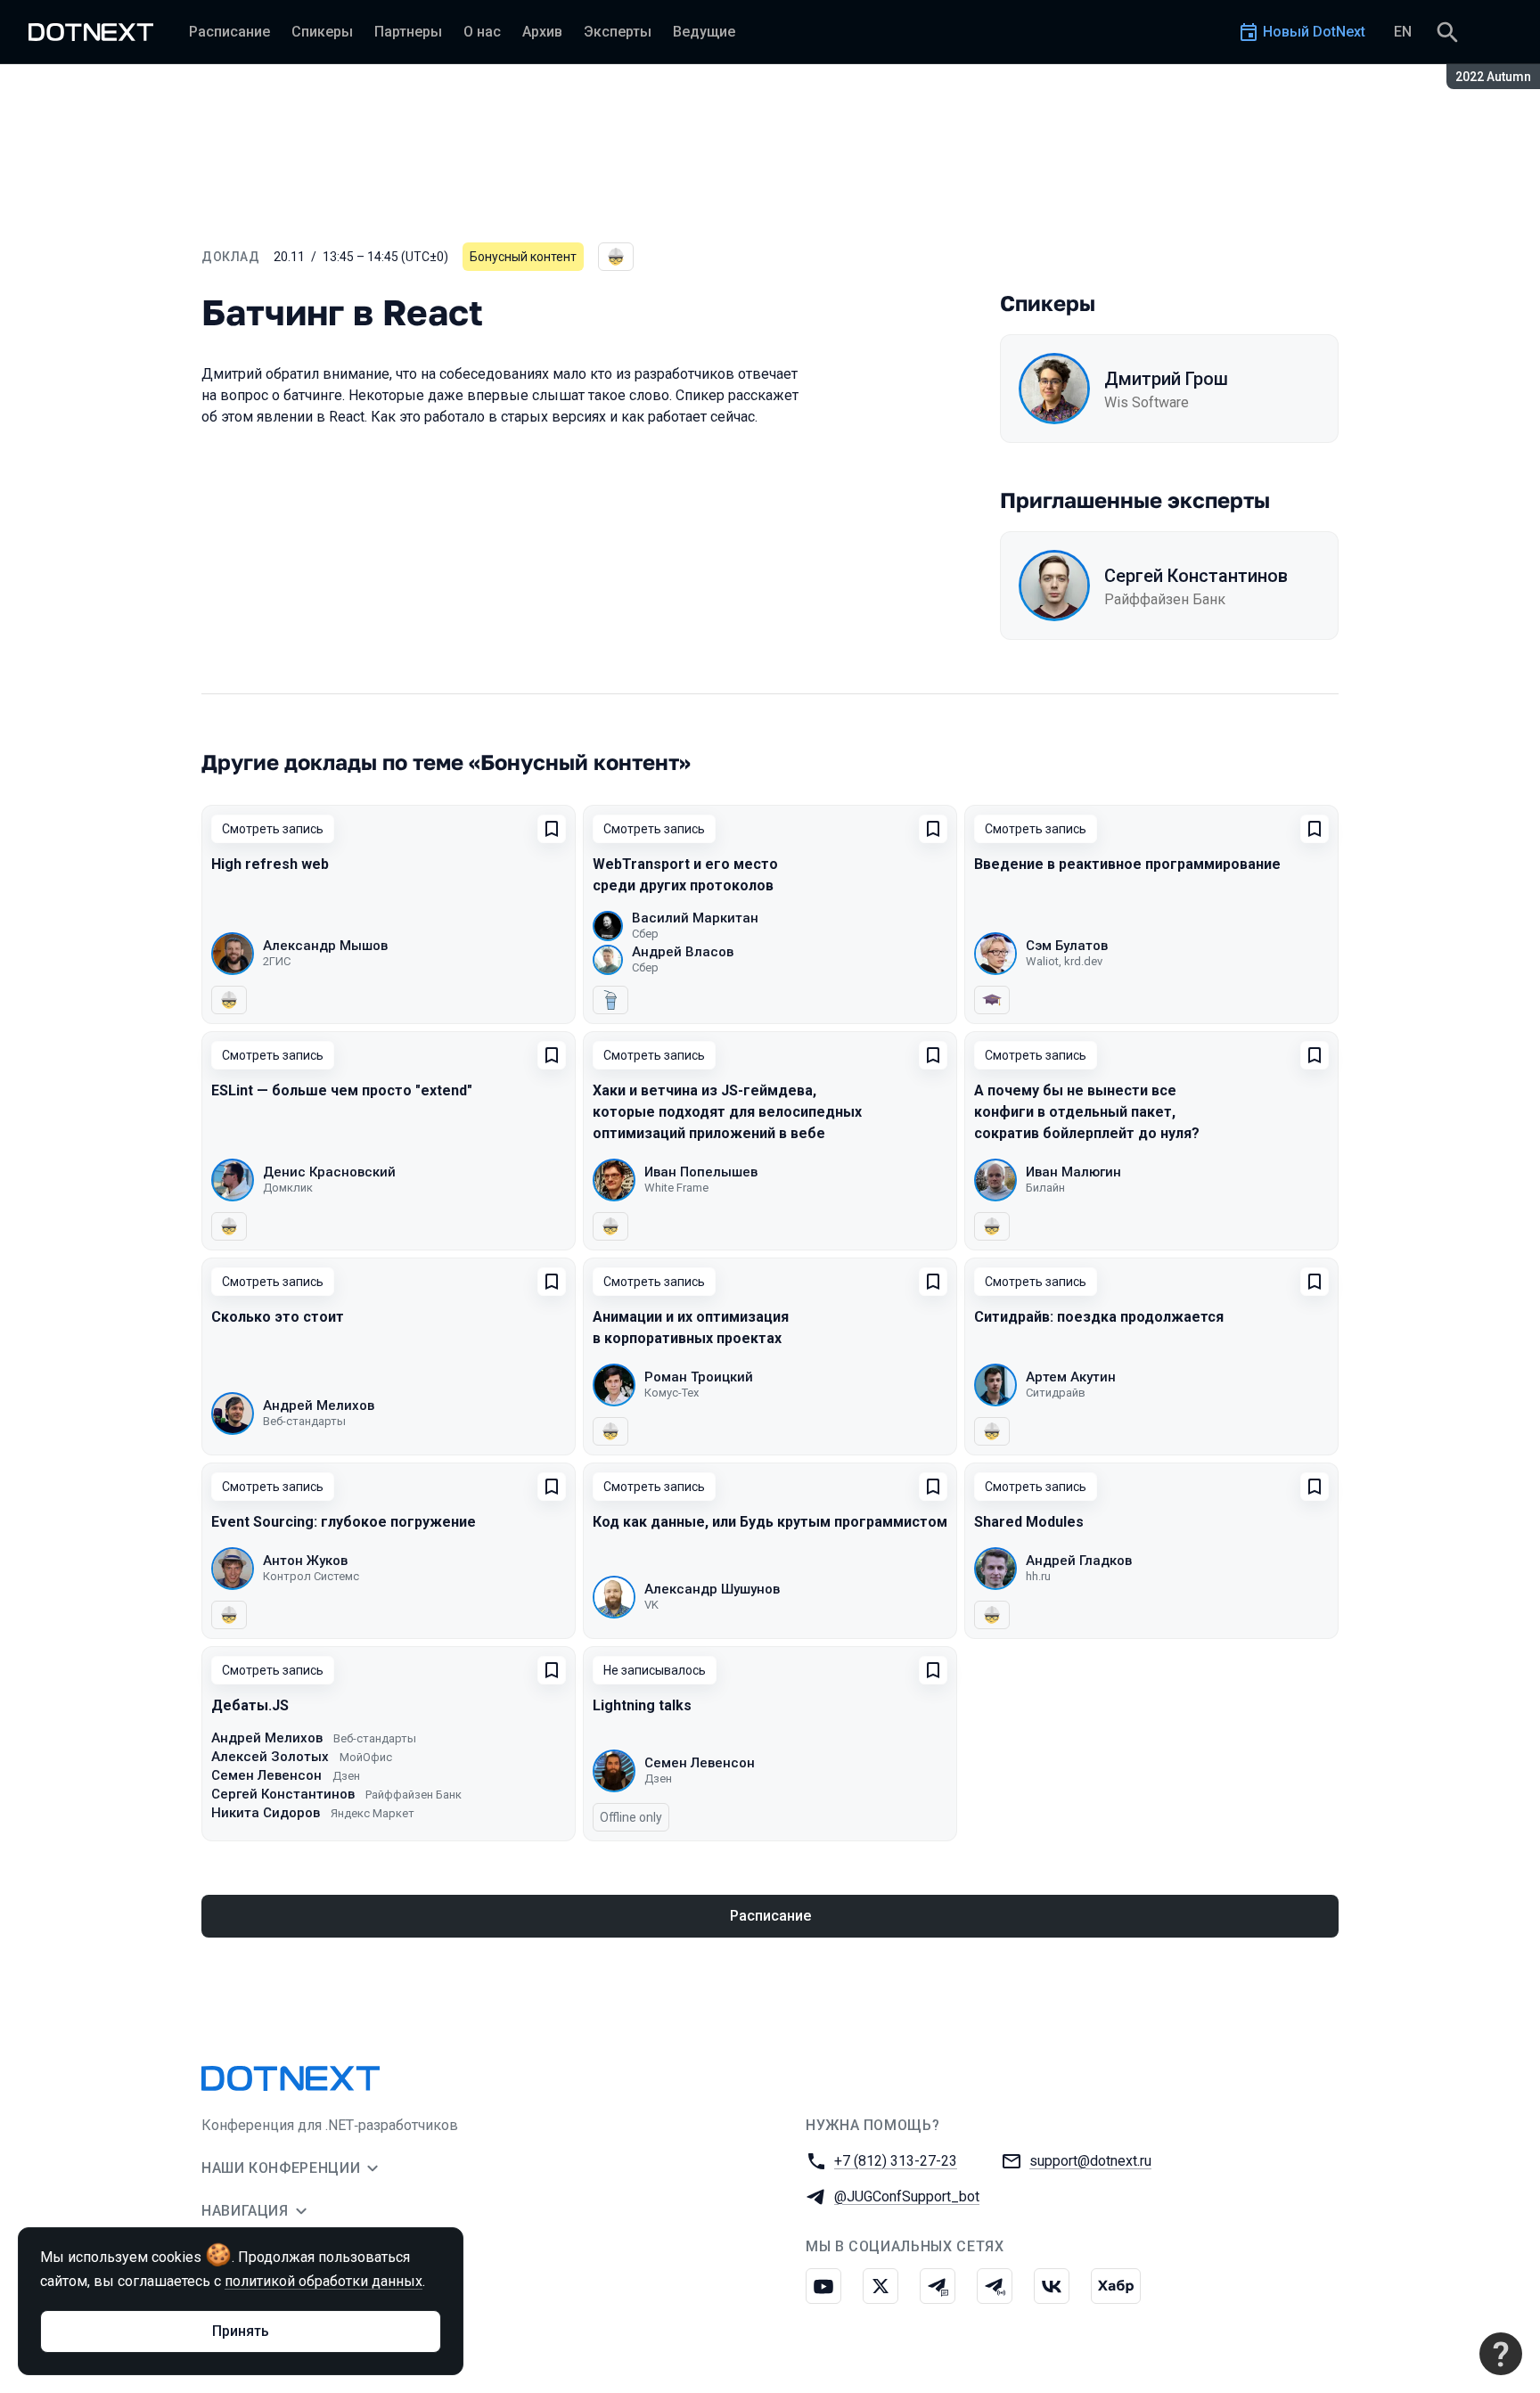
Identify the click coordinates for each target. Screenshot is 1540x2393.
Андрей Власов (683, 952)
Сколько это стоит (278, 1317)
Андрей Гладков (1079, 1561)
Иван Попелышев (701, 1172)
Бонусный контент (523, 257)
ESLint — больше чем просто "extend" (342, 1090)
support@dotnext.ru (1090, 2161)
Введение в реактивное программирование (1127, 864)
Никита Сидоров (266, 1813)
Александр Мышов (325, 946)
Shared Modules (1029, 1522)
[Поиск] (1447, 32)
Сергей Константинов (1196, 576)
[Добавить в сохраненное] (552, 829)
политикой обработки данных (324, 2281)
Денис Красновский (329, 1172)
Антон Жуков (305, 1561)
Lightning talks (642, 1705)
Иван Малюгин (1073, 1172)
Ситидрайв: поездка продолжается (1099, 1317)
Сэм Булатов (1067, 946)
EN (1403, 32)
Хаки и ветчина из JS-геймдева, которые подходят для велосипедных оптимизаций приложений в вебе (727, 1112)
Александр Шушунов (712, 1589)
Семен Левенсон (266, 1775)
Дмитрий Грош (1166, 379)
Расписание (770, 1916)
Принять (241, 2331)
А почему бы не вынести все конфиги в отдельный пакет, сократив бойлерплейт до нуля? (1087, 1112)
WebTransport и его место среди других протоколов (685, 875)
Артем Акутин (1071, 1377)
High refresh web (270, 864)
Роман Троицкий (699, 1377)
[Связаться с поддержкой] (1501, 2354)
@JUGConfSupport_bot (907, 2196)
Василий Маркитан (695, 918)
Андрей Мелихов (319, 1405)
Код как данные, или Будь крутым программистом (770, 1522)
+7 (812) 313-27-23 (896, 2161)
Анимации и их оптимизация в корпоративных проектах (691, 1328)
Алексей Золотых (270, 1757)
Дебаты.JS (250, 1705)
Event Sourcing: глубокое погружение (344, 1522)
